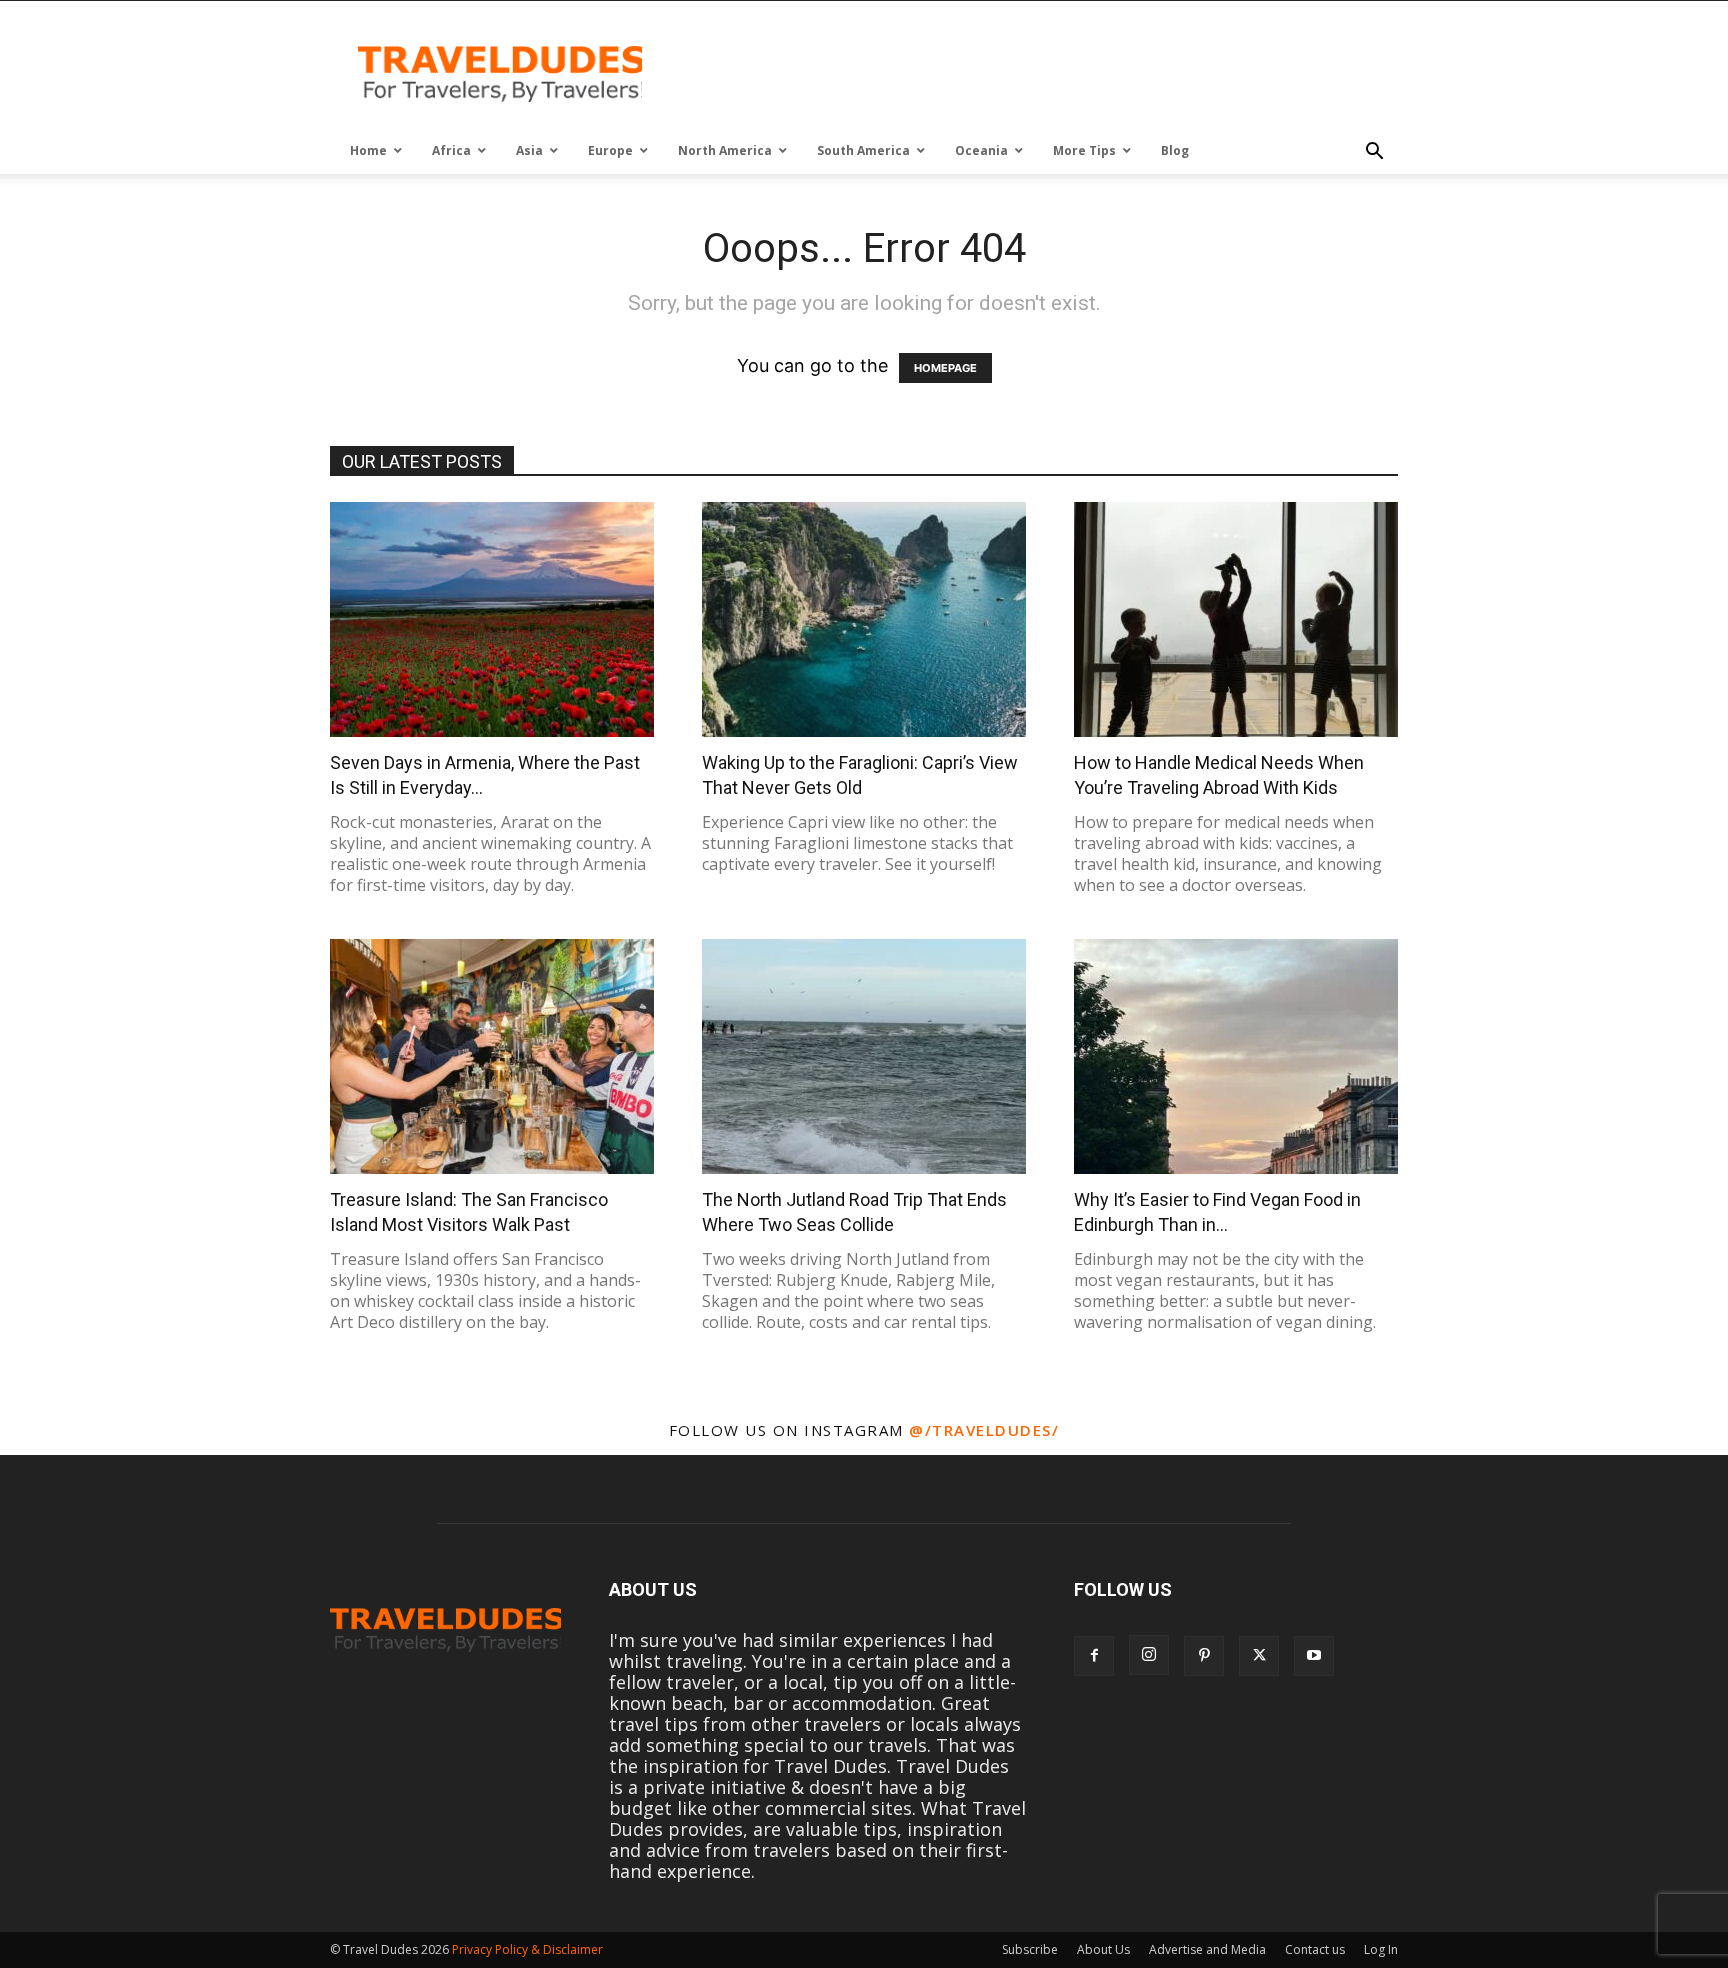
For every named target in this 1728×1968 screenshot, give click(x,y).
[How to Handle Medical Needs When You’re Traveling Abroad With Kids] (1236, 619)
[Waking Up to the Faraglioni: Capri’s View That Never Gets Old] (864, 619)
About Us (1103, 1949)
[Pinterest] (1204, 1656)
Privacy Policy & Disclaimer (527, 1949)
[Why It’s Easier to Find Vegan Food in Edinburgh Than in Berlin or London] (1236, 1056)
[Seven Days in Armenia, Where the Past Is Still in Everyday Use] (492, 619)
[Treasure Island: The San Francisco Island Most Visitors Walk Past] (492, 1056)
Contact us (1315, 1949)
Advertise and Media (1207, 1949)
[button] (1374, 152)
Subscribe (1030, 1949)
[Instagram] (1149, 1655)
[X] (1259, 1656)
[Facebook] (1094, 1656)
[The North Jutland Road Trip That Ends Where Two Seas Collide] (864, 1056)
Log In (1381, 1949)
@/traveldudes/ (984, 1430)
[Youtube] (1314, 1656)
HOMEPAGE (945, 368)
